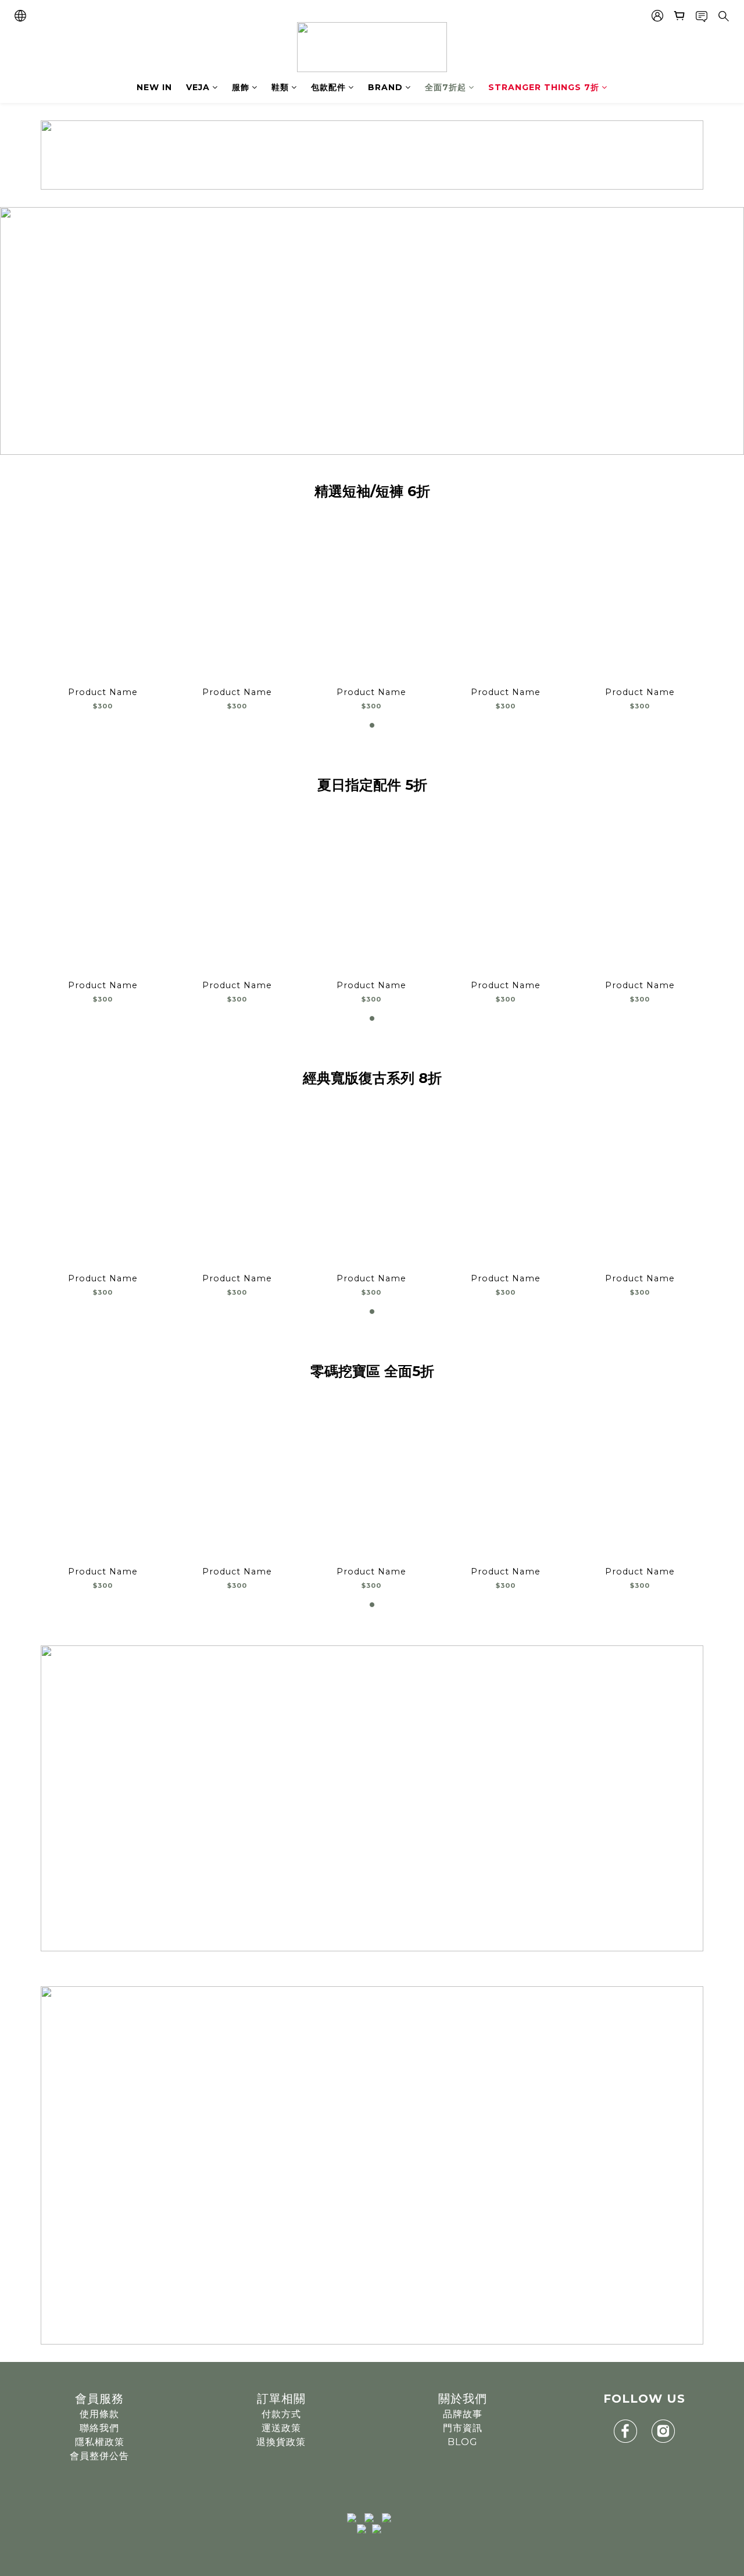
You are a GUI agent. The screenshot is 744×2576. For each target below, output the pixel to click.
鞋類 (280, 87)
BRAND (385, 87)
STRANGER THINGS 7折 (544, 87)
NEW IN (154, 87)
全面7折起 (446, 87)
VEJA (198, 87)
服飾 (241, 87)
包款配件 (328, 87)
